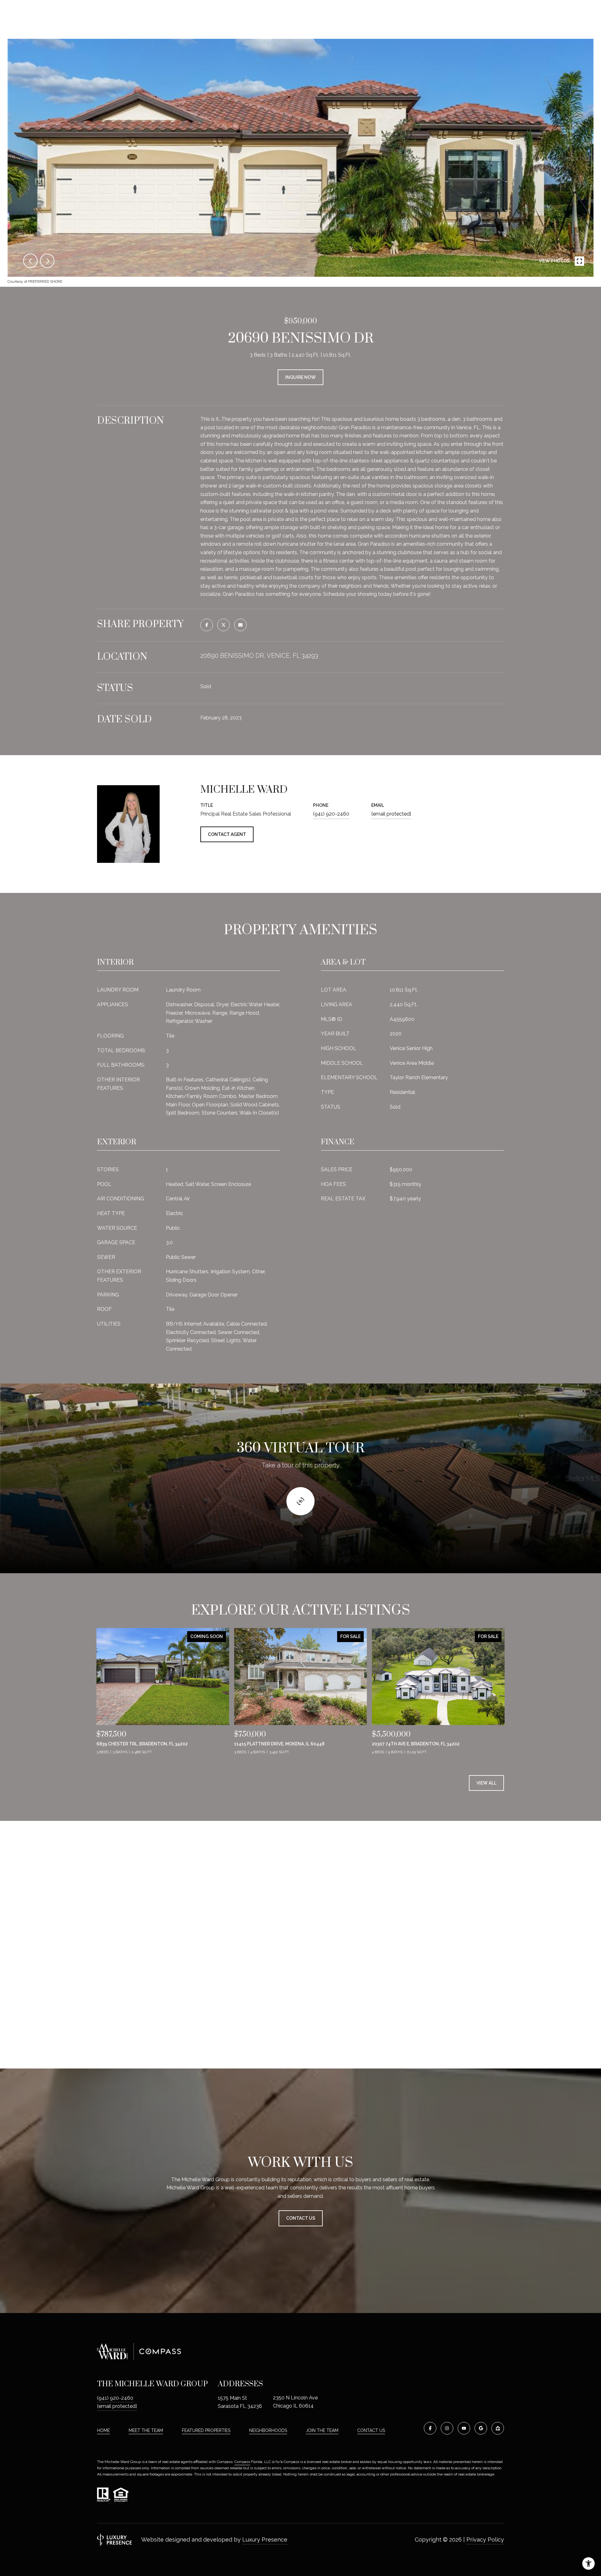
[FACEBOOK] (430, 2428)
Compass (242, 2462)
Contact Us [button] (301, 2218)
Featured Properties (206, 2430)
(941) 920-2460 (331, 814)
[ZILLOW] (498, 2428)
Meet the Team (146, 2430)
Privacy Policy (485, 2540)
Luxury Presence (265, 2540)
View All (486, 1783)
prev (30, 261)
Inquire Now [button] (300, 377)
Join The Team (322, 2430)
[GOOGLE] (481, 2428)
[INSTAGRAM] (447, 2428)
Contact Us (371, 2430)
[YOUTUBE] (464, 2428)
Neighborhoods (268, 2430)
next (47, 261)
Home (103, 2430)
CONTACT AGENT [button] (227, 834)
